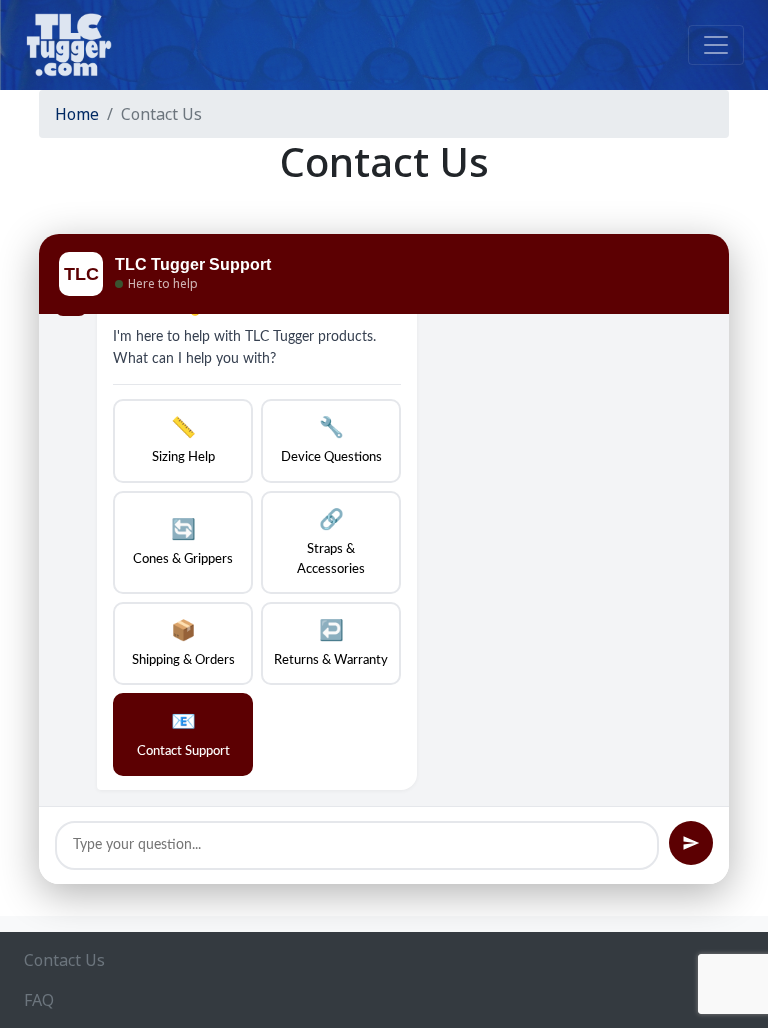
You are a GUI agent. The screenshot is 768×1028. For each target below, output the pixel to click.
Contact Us (64, 960)
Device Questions (331, 441)
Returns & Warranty (331, 644)
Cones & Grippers (183, 543)
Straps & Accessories (331, 543)
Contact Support (183, 735)
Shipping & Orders (183, 644)
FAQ (39, 1000)
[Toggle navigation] (716, 45)
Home (77, 114)
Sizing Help (183, 441)
